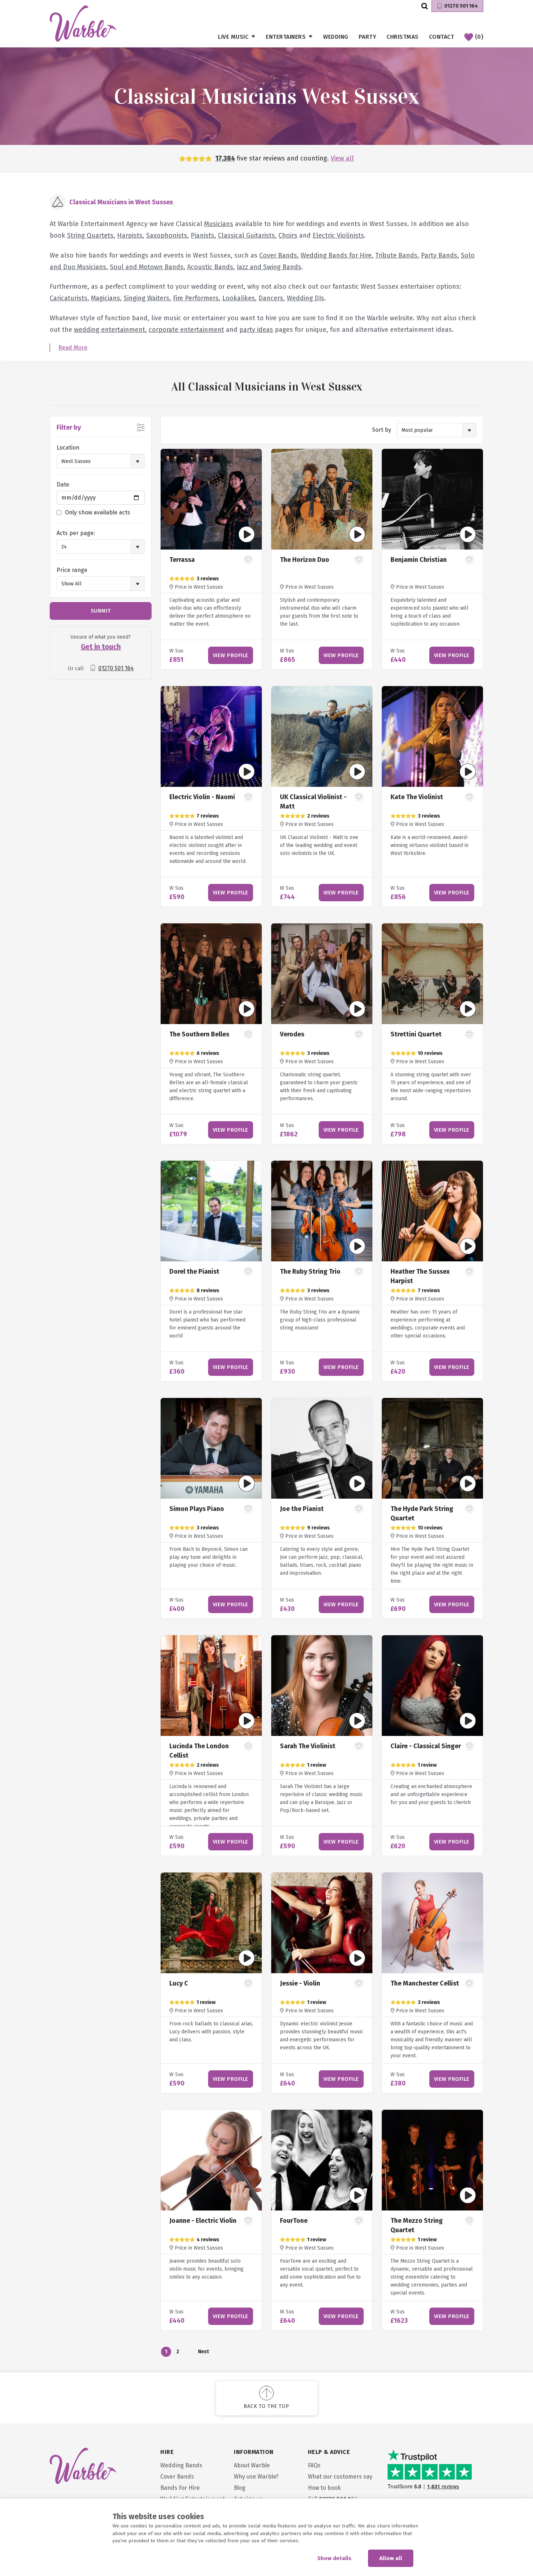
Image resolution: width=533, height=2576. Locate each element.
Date (63, 485)
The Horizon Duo (305, 560)
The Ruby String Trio (310, 1272)
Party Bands (439, 255)
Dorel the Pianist (194, 1272)
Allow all (391, 2558)
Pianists (203, 235)
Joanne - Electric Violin (203, 2221)
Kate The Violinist (417, 797)
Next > (203, 2353)
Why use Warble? (256, 2477)
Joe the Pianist (302, 1509)
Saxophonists (167, 235)
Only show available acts (98, 512)
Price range (72, 570)
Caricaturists (69, 298)
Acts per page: (76, 533)
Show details (334, 2558)
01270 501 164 (461, 6)
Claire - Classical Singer (426, 1746)
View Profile (231, 655)
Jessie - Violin (300, 1983)
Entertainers (286, 37)
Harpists (130, 235)
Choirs (288, 235)
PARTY (368, 37)
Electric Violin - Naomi (202, 797)
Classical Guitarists (246, 235)
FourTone (294, 2221)
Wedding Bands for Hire (336, 255)
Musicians (219, 224)
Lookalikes (239, 298)
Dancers (271, 298)
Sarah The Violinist (308, 1746)
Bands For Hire (180, 2488)
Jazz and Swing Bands (269, 267)
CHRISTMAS (403, 37)
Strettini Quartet (416, 1034)
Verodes (292, 1034)
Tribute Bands (396, 255)
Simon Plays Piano (197, 1509)
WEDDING (336, 37)
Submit (101, 611)
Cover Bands (278, 255)
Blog (240, 2488)
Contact (442, 37)
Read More (73, 348)
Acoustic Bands (210, 267)
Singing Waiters (146, 298)
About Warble (252, 2465)
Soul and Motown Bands (147, 267)
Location (68, 448)
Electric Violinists (338, 235)
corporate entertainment (186, 330)
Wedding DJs (305, 298)
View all (342, 158)
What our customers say (340, 2477)
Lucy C (179, 1983)
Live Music (233, 37)
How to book (324, 2488)
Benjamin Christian (419, 560)
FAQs (314, 2465)
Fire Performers (196, 298)
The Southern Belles (199, 1034)
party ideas (256, 330)
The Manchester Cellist (425, 1983)
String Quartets (90, 235)
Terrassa (182, 560)
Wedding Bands (181, 2465)
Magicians (106, 298)
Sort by (382, 430)
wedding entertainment (110, 330)
